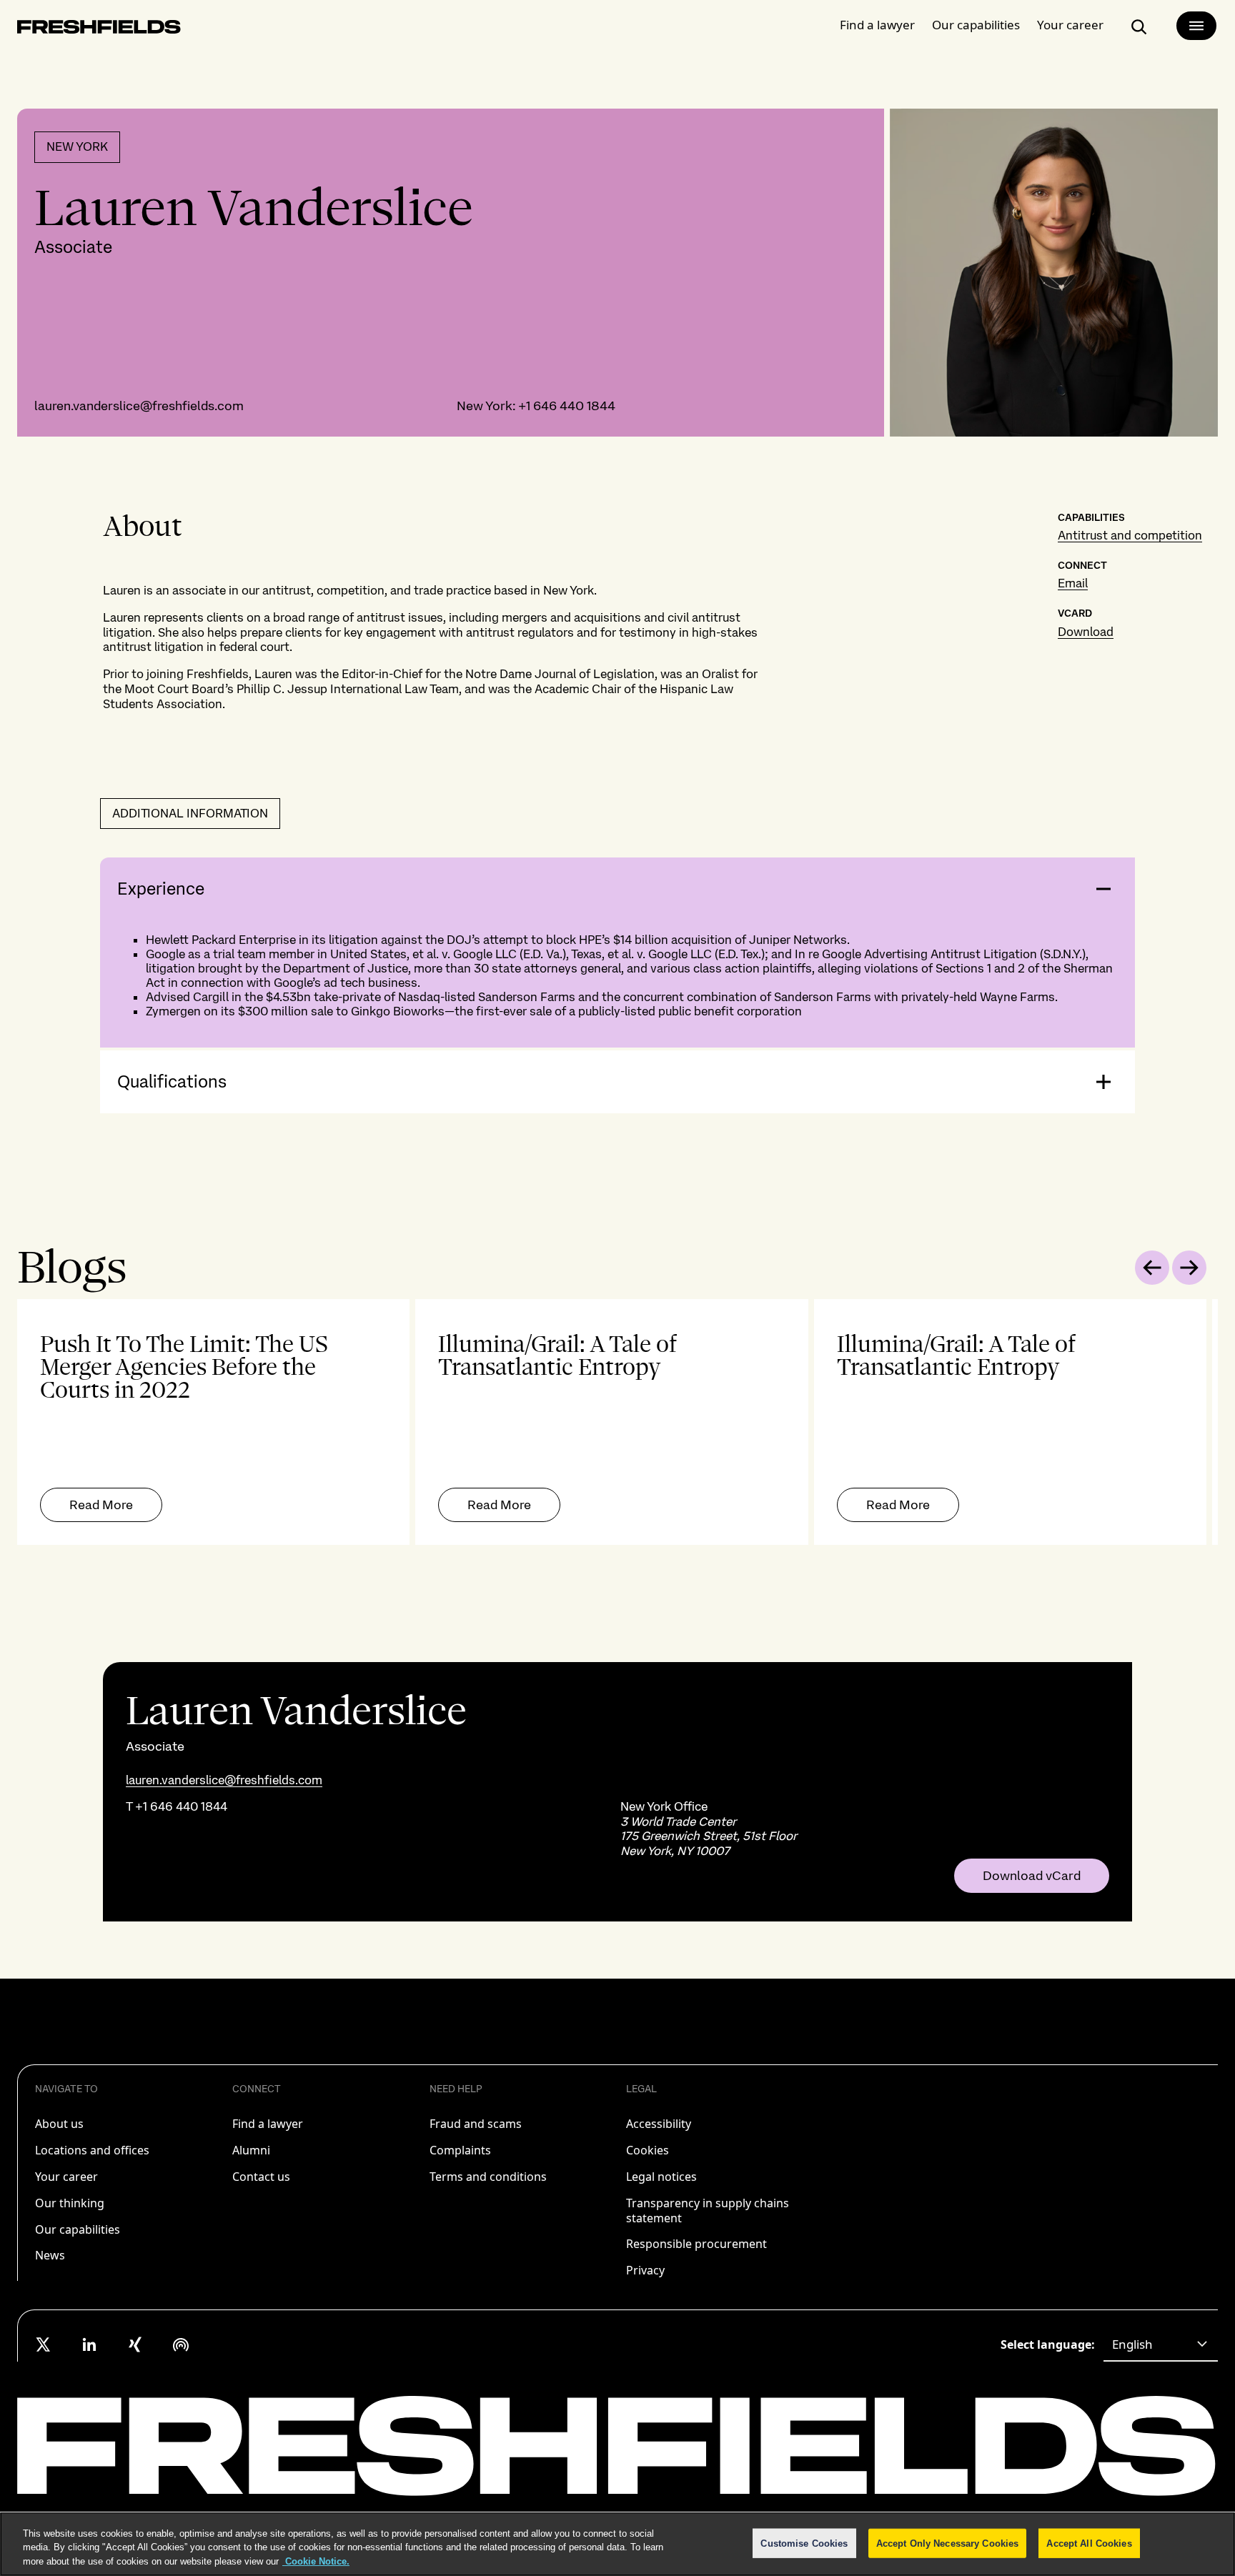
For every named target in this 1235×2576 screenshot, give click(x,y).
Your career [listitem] (66, 2177)
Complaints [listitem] (460, 2150)
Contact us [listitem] (261, 2177)
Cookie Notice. (316, 2561)
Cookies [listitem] (648, 2150)
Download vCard (1032, 1876)
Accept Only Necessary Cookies (948, 2543)
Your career (1070, 25)
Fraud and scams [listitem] (476, 2124)
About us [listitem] (59, 2124)
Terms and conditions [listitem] (488, 2177)
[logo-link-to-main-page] (99, 30)
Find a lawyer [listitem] (268, 2124)
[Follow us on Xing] (135, 2344)
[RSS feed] (181, 2344)
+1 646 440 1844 (567, 406)
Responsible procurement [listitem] (696, 2244)
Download (1086, 632)
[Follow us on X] (44, 2344)
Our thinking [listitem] (70, 2203)
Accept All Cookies (1089, 2543)
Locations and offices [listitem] (92, 2150)
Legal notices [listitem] (661, 2177)
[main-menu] (1196, 26)
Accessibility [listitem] (659, 2124)
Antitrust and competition (1130, 535)
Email (1073, 583)
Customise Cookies (804, 2543)
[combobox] (1161, 2344)
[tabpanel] (617, 1422)
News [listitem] (50, 2255)
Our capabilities (976, 25)
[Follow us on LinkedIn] (89, 2344)
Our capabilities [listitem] (78, 2229)
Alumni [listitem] (251, 2150)
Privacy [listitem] (645, 2270)
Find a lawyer (877, 25)
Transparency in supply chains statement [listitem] (708, 2211)
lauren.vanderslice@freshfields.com (139, 406)
